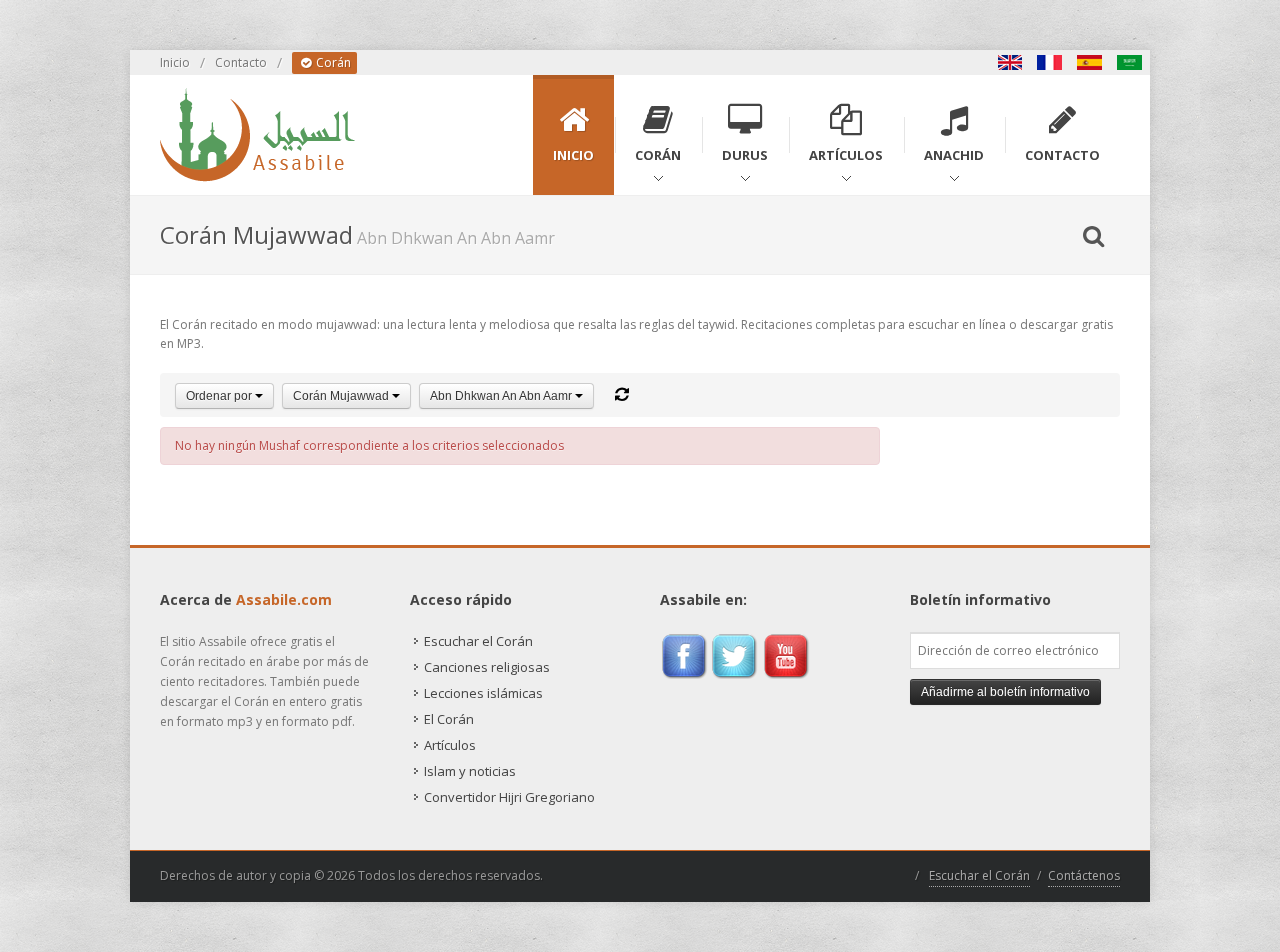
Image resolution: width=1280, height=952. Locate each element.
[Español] (1090, 62)
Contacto (241, 62)
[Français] (1050, 62)
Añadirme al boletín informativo (1005, 692)
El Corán (449, 719)
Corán (332, 62)
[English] (1010, 62)
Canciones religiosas (487, 667)
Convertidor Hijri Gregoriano (509, 797)
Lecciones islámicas (483, 693)
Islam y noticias (470, 771)
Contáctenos (1084, 875)
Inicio (175, 62)
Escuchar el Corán (478, 641)
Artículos (450, 745)
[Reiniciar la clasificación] (622, 394)
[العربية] (1130, 62)
